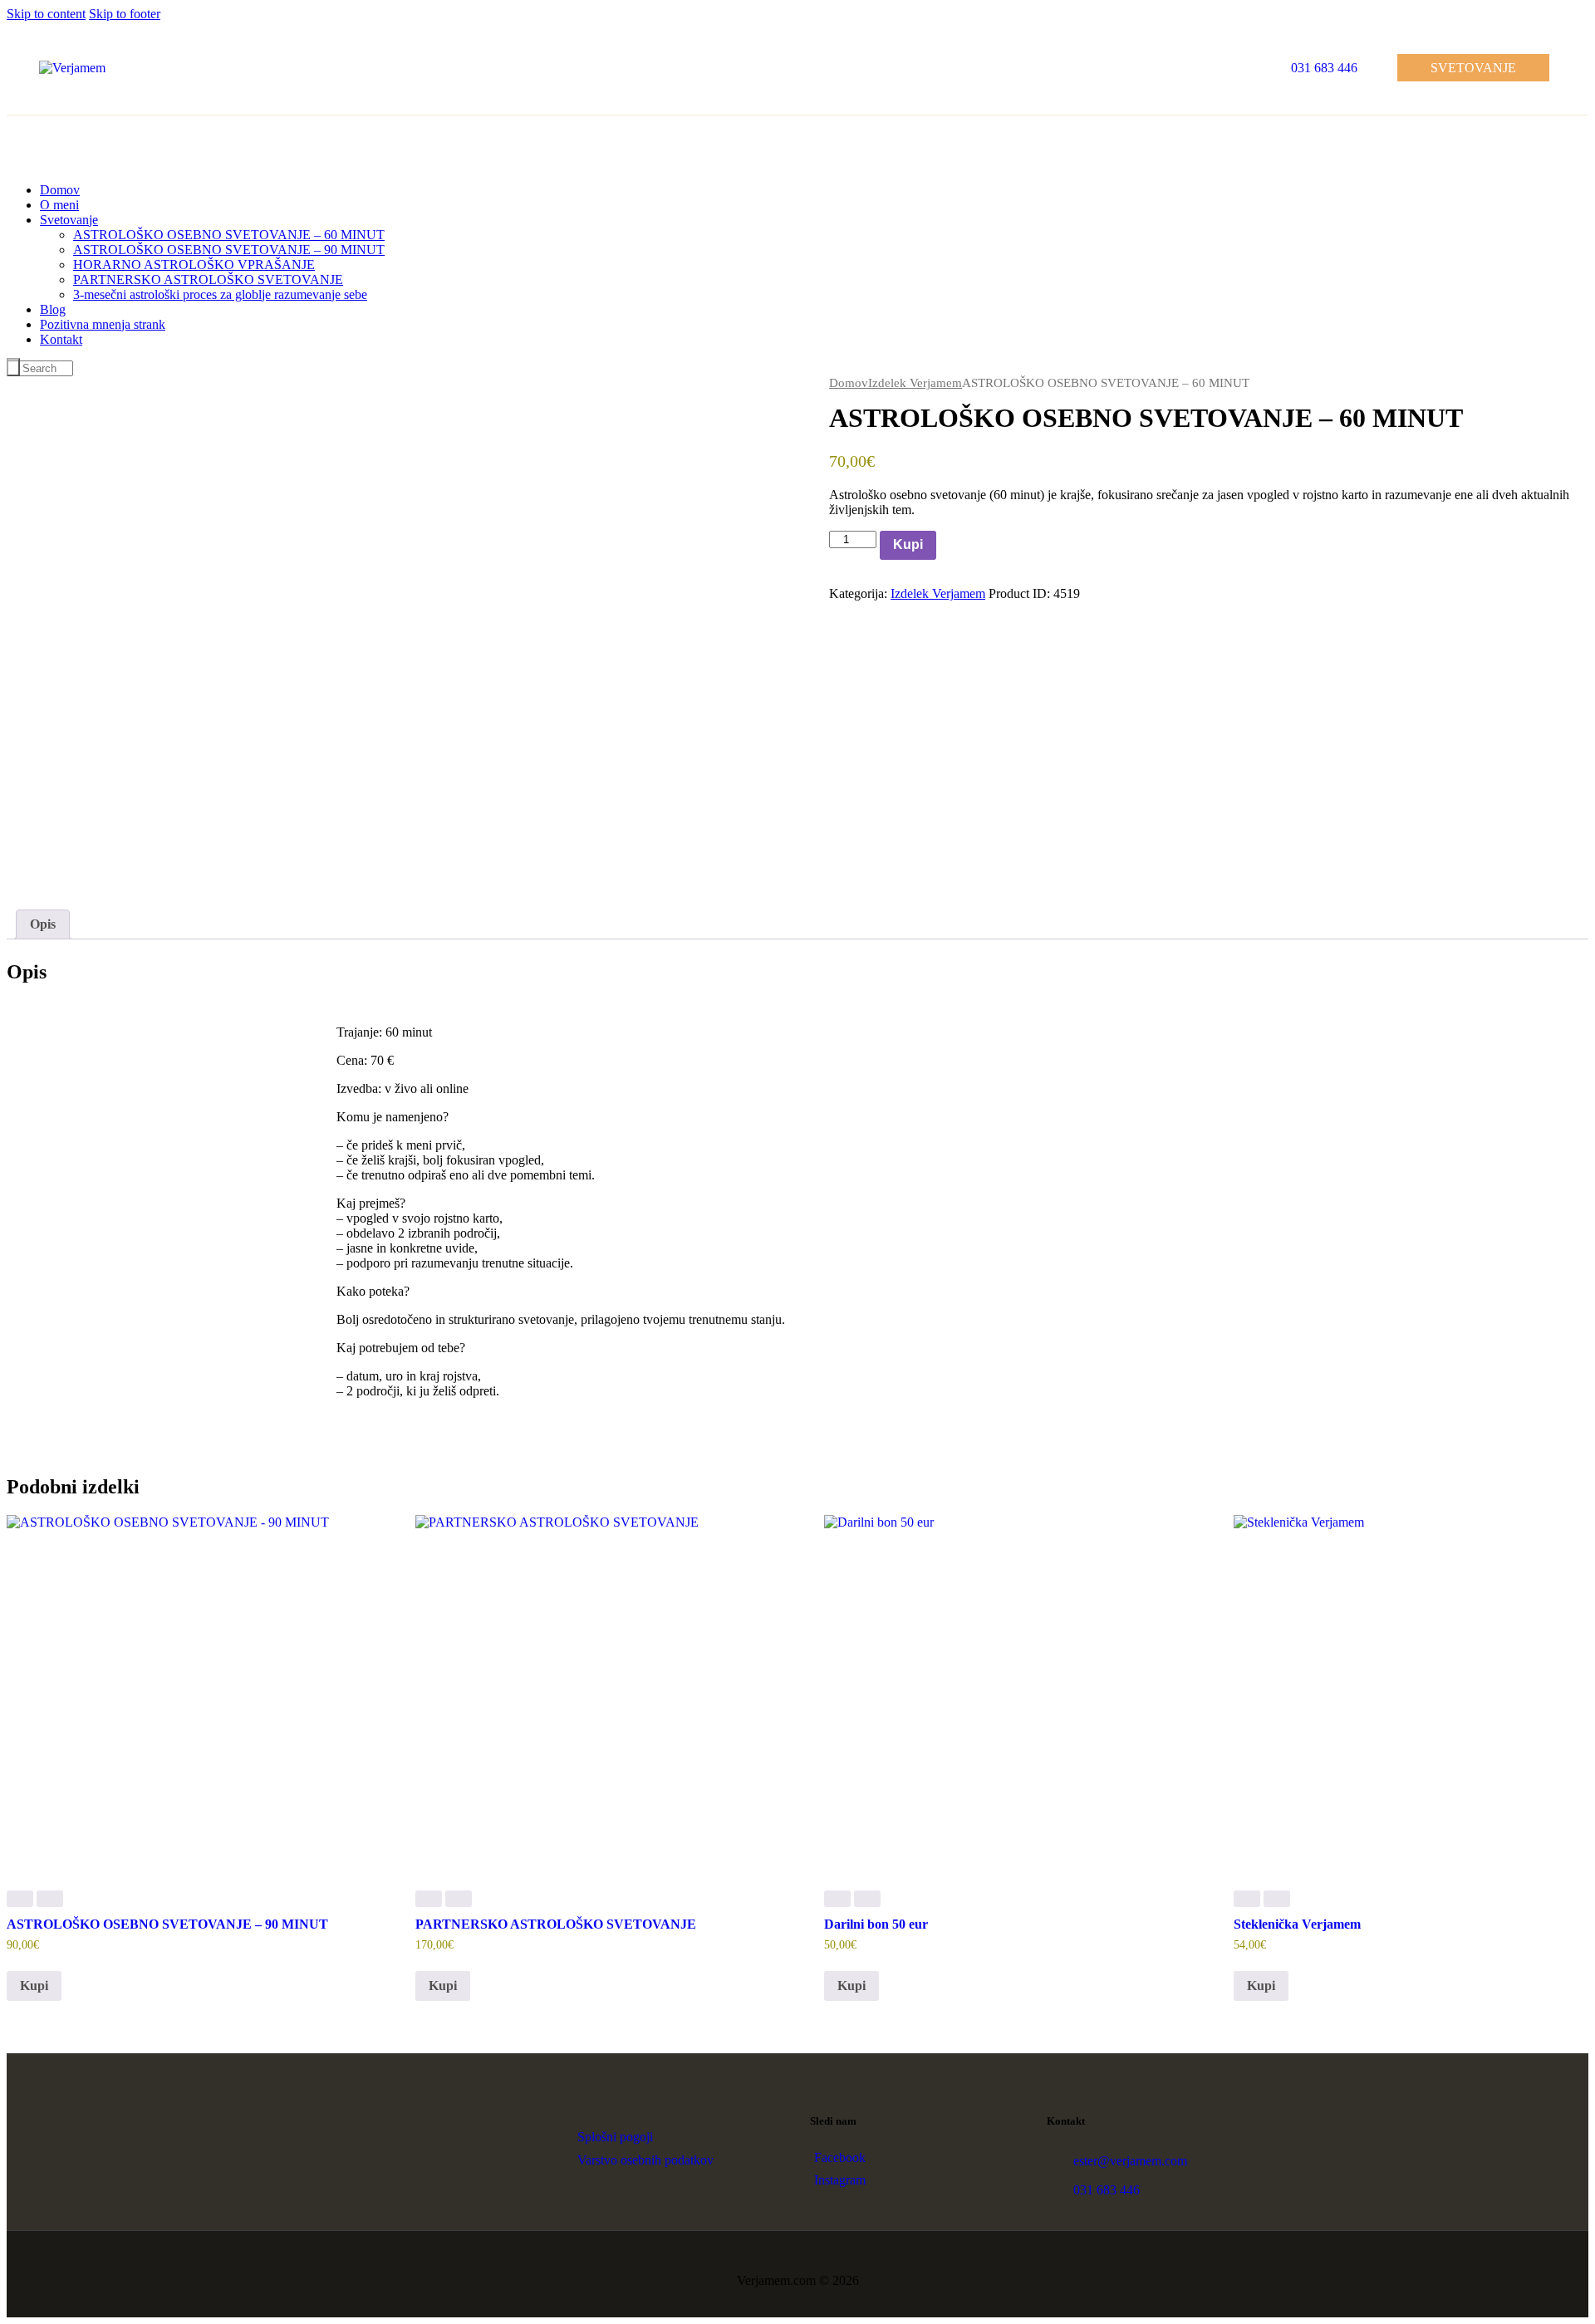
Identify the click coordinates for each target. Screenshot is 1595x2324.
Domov (849, 383)
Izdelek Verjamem (915, 383)
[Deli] (1540, 18)
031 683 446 (1107, 2190)
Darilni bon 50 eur (876, 1924)
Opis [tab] (43, 924)
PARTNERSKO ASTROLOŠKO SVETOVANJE (556, 1924)
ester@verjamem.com (1130, 2161)
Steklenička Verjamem (1297, 1924)
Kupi (908, 544)
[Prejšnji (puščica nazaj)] (29, 1162)
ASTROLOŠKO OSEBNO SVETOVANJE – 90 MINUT (167, 1924)
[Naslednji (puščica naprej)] (1566, 1162)
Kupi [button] (34, 1986)
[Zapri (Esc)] (1577, 18)
